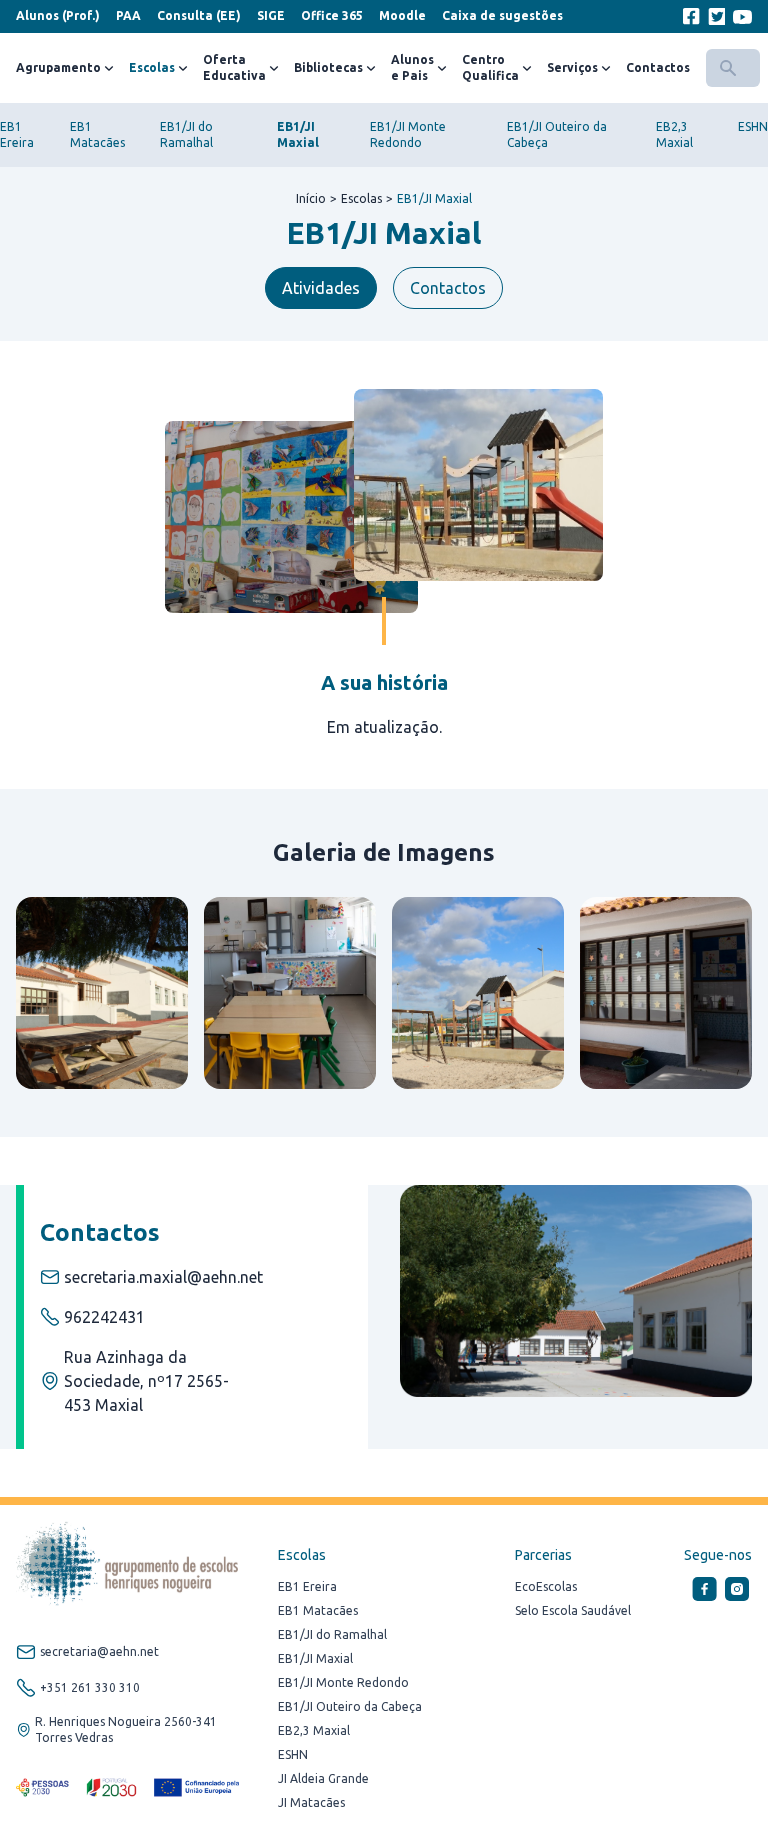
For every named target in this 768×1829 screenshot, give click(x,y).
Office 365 (332, 15)
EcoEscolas (546, 1586)
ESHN (753, 126)
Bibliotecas (328, 67)
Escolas (152, 67)
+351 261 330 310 (90, 1687)
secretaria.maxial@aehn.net (163, 1277)
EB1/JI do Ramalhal (332, 1634)
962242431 (104, 1317)
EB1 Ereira (307, 1586)
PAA (128, 15)
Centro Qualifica (490, 67)
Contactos (658, 67)
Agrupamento (58, 67)
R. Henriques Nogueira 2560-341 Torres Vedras (126, 1729)
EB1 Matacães (318, 1610)
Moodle (402, 15)
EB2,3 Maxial (314, 1730)
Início (311, 198)
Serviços (572, 67)
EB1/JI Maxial (434, 198)
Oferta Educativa (234, 67)
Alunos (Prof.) (58, 15)
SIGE (271, 15)
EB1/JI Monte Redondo (343, 1682)
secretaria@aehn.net (99, 1651)
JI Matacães (311, 1802)
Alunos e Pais (412, 67)
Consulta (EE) (199, 15)
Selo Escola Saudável (573, 1610)
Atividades (321, 288)
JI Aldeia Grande (323, 1778)
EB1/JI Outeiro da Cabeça (350, 1706)
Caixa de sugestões (502, 15)
